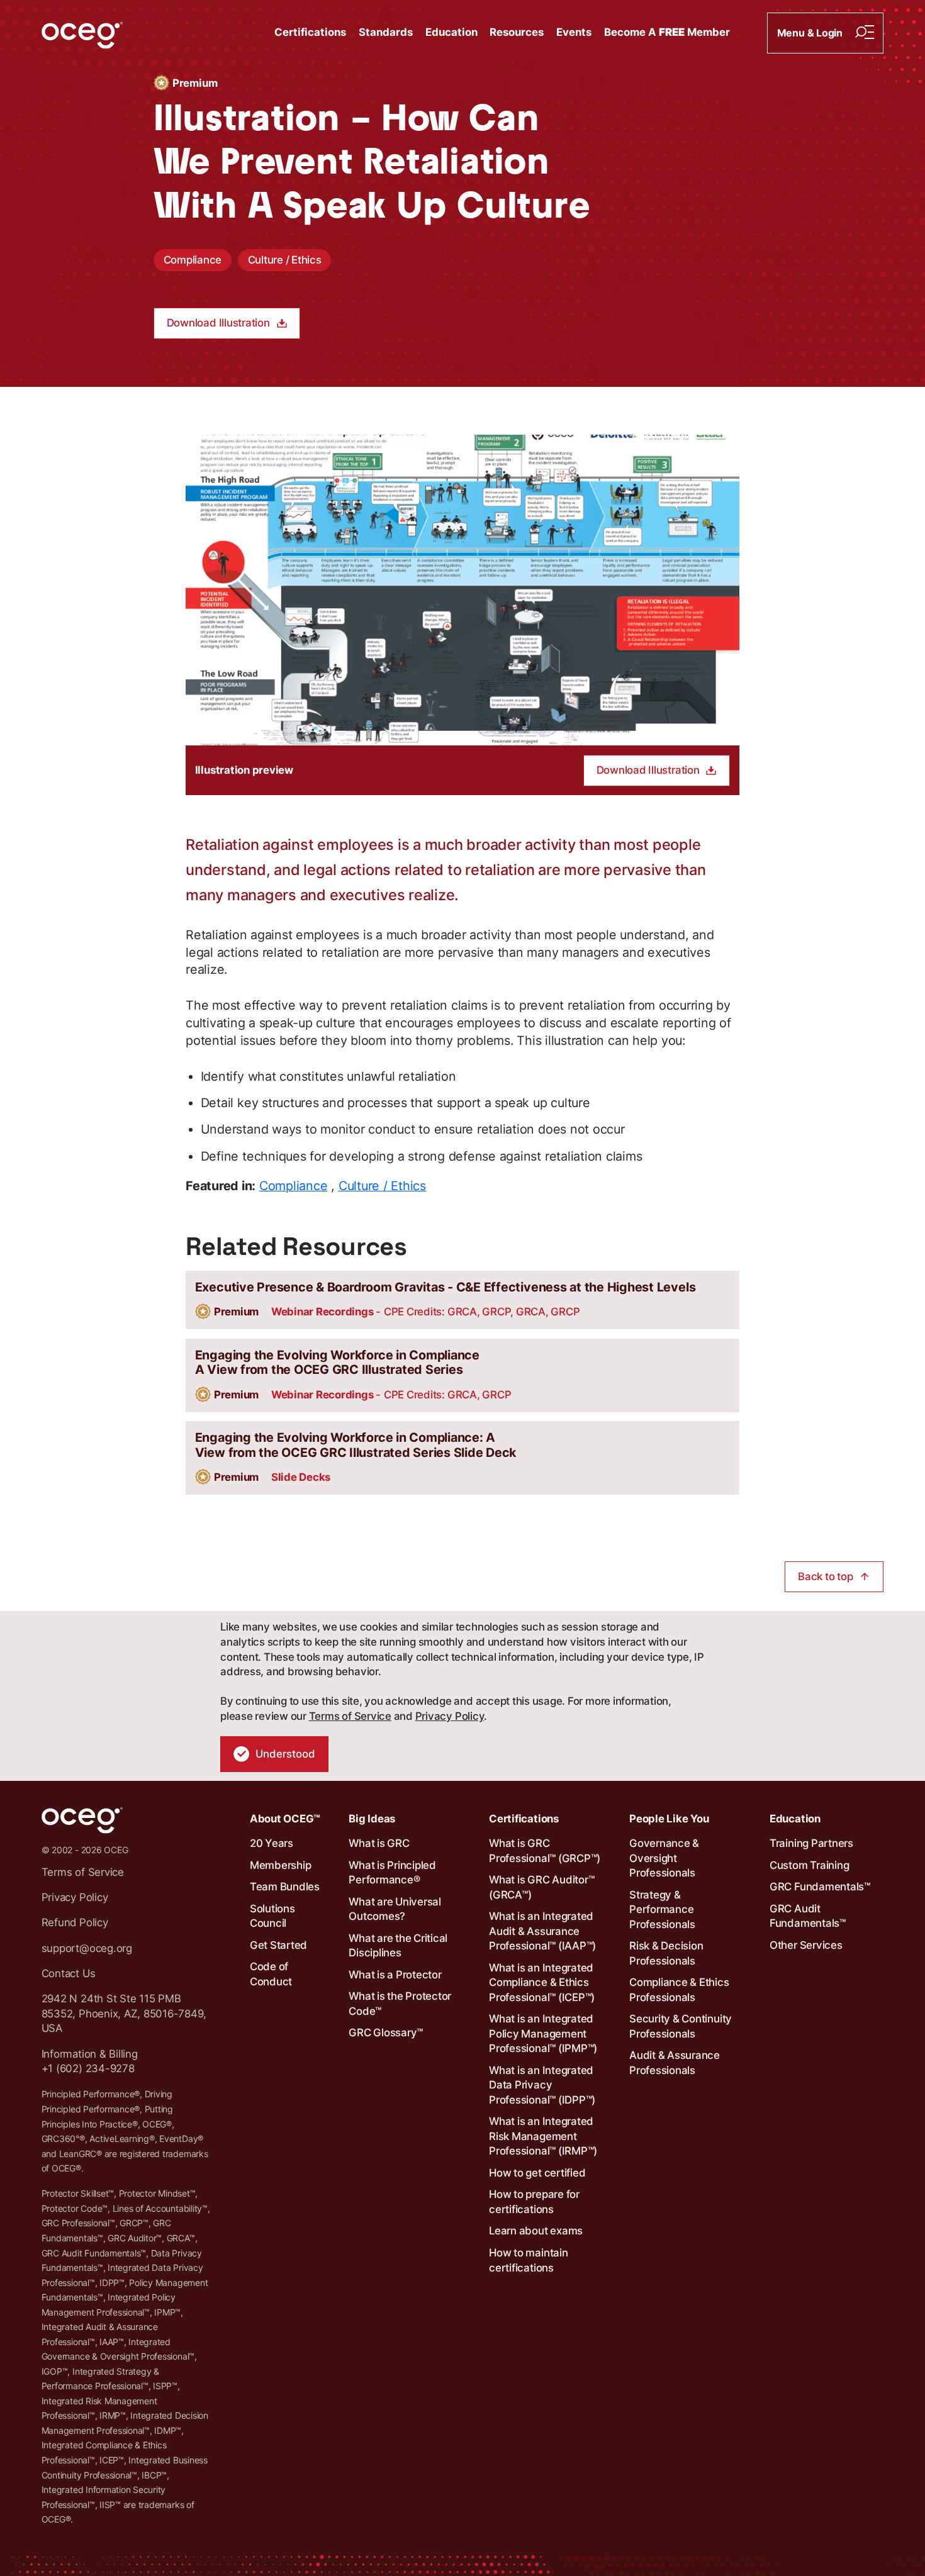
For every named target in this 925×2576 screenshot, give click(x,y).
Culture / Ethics (285, 260)
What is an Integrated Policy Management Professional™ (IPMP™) (543, 2033)
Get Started (278, 1945)
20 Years (272, 1843)
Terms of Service (350, 1716)
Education (451, 32)
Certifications (310, 32)
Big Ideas (372, 1819)
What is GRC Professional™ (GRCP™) (545, 1851)
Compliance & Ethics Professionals (679, 1990)
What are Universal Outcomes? (395, 1909)
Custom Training (809, 1865)
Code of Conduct (271, 1974)
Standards (386, 32)
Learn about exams (536, 2231)
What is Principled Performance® (392, 1873)
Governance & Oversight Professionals (664, 1858)
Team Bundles (285, 1887)
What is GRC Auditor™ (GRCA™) (541, 1887)
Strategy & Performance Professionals (662, 1910)
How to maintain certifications (528, 2260)
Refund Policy (75, 1922)
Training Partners (811, 1843)
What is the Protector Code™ (400, 2004)
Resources (517, 32)
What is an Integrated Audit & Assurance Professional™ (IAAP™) (542, 1931)
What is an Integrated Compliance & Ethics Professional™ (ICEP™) (542, 1982)
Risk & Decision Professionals (666, 1953)
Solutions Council (272, 1916)
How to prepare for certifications (534, 2202)
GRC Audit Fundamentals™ (808, 1916)
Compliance (193, 260)
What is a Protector (395, 1975)
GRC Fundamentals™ (820, 1887)
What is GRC (379, 1843)
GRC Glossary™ (386, 2032)
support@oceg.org (87, 1948)
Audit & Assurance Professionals (675, 2063)
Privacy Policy (450, 1716)
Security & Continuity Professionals (681, 2026)
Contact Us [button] (69, 1973)
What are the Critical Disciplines (398, 1946)
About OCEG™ (285, 1819)
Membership (281, 1865)
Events (574, 32)
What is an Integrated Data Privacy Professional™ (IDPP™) (542, 2085)
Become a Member (667, 32)
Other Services (806, 1945)
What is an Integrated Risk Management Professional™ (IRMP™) (543, 2136)
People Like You (669, 1819)
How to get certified (537, 2173)
